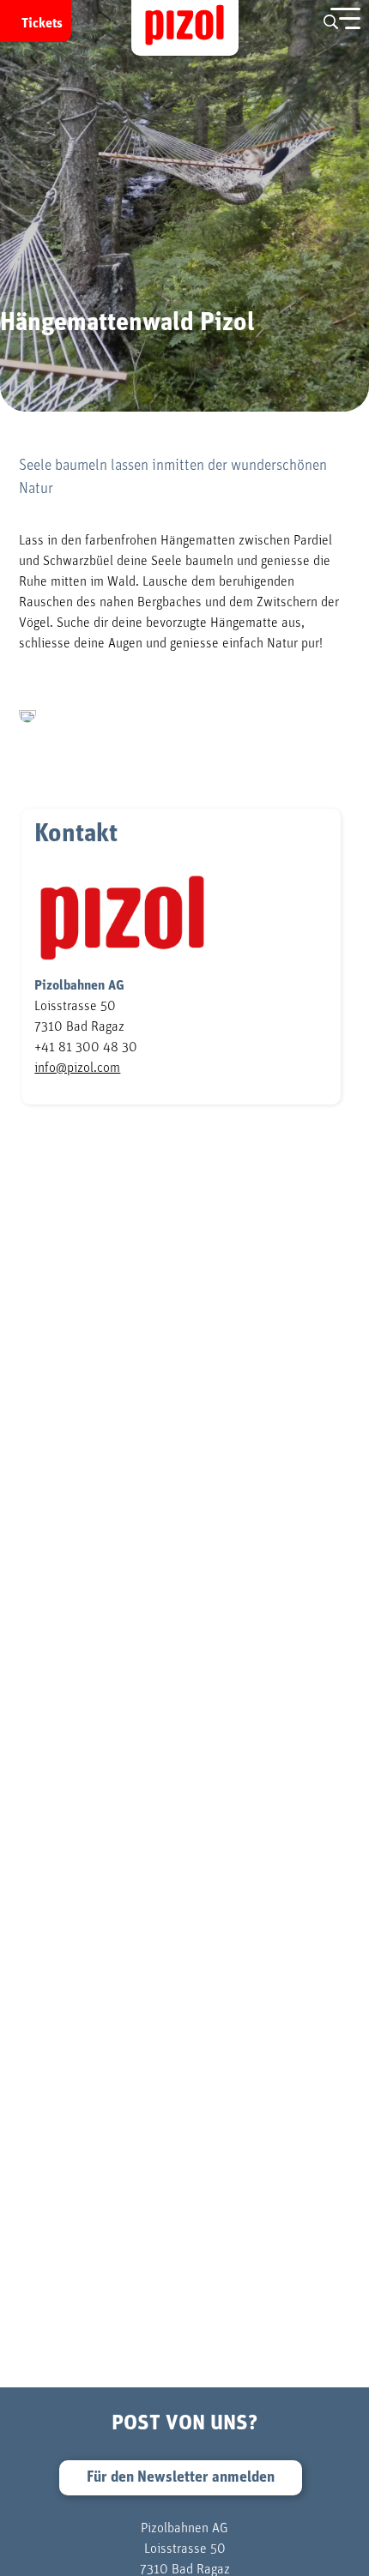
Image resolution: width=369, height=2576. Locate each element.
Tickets (42, 23)
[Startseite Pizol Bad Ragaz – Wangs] (185, 28)
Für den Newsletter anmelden (181, 2477)
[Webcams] (300, 18)
